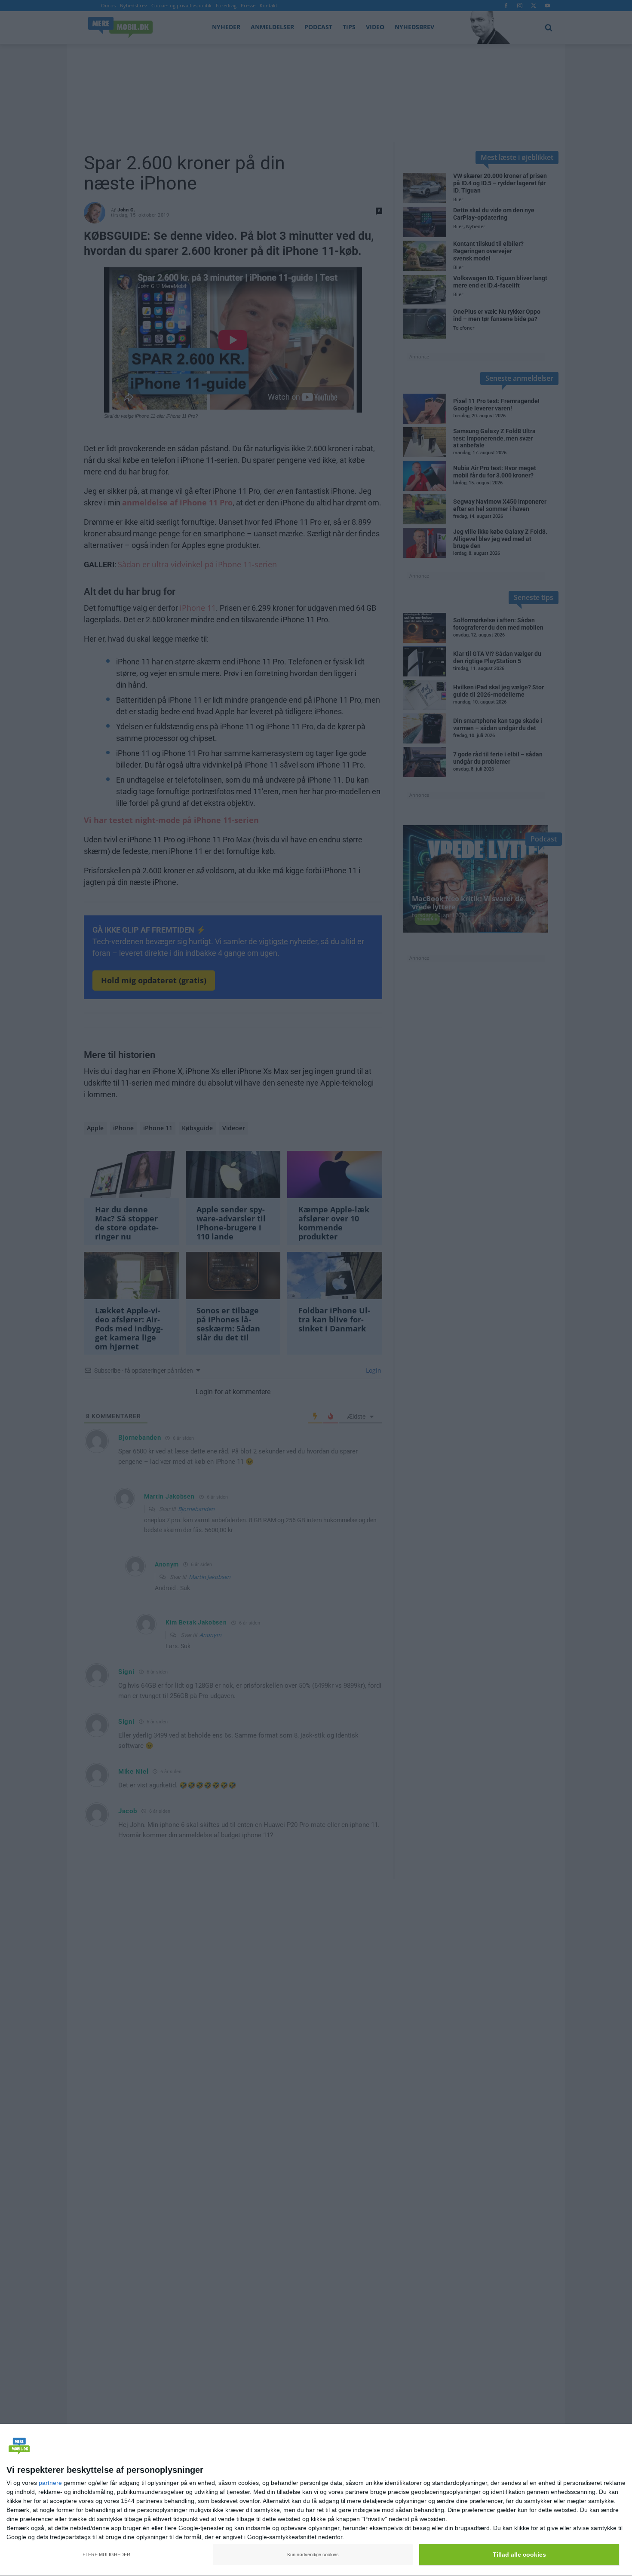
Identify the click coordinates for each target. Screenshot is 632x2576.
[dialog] (316, 2500)
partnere (50, 2483)
